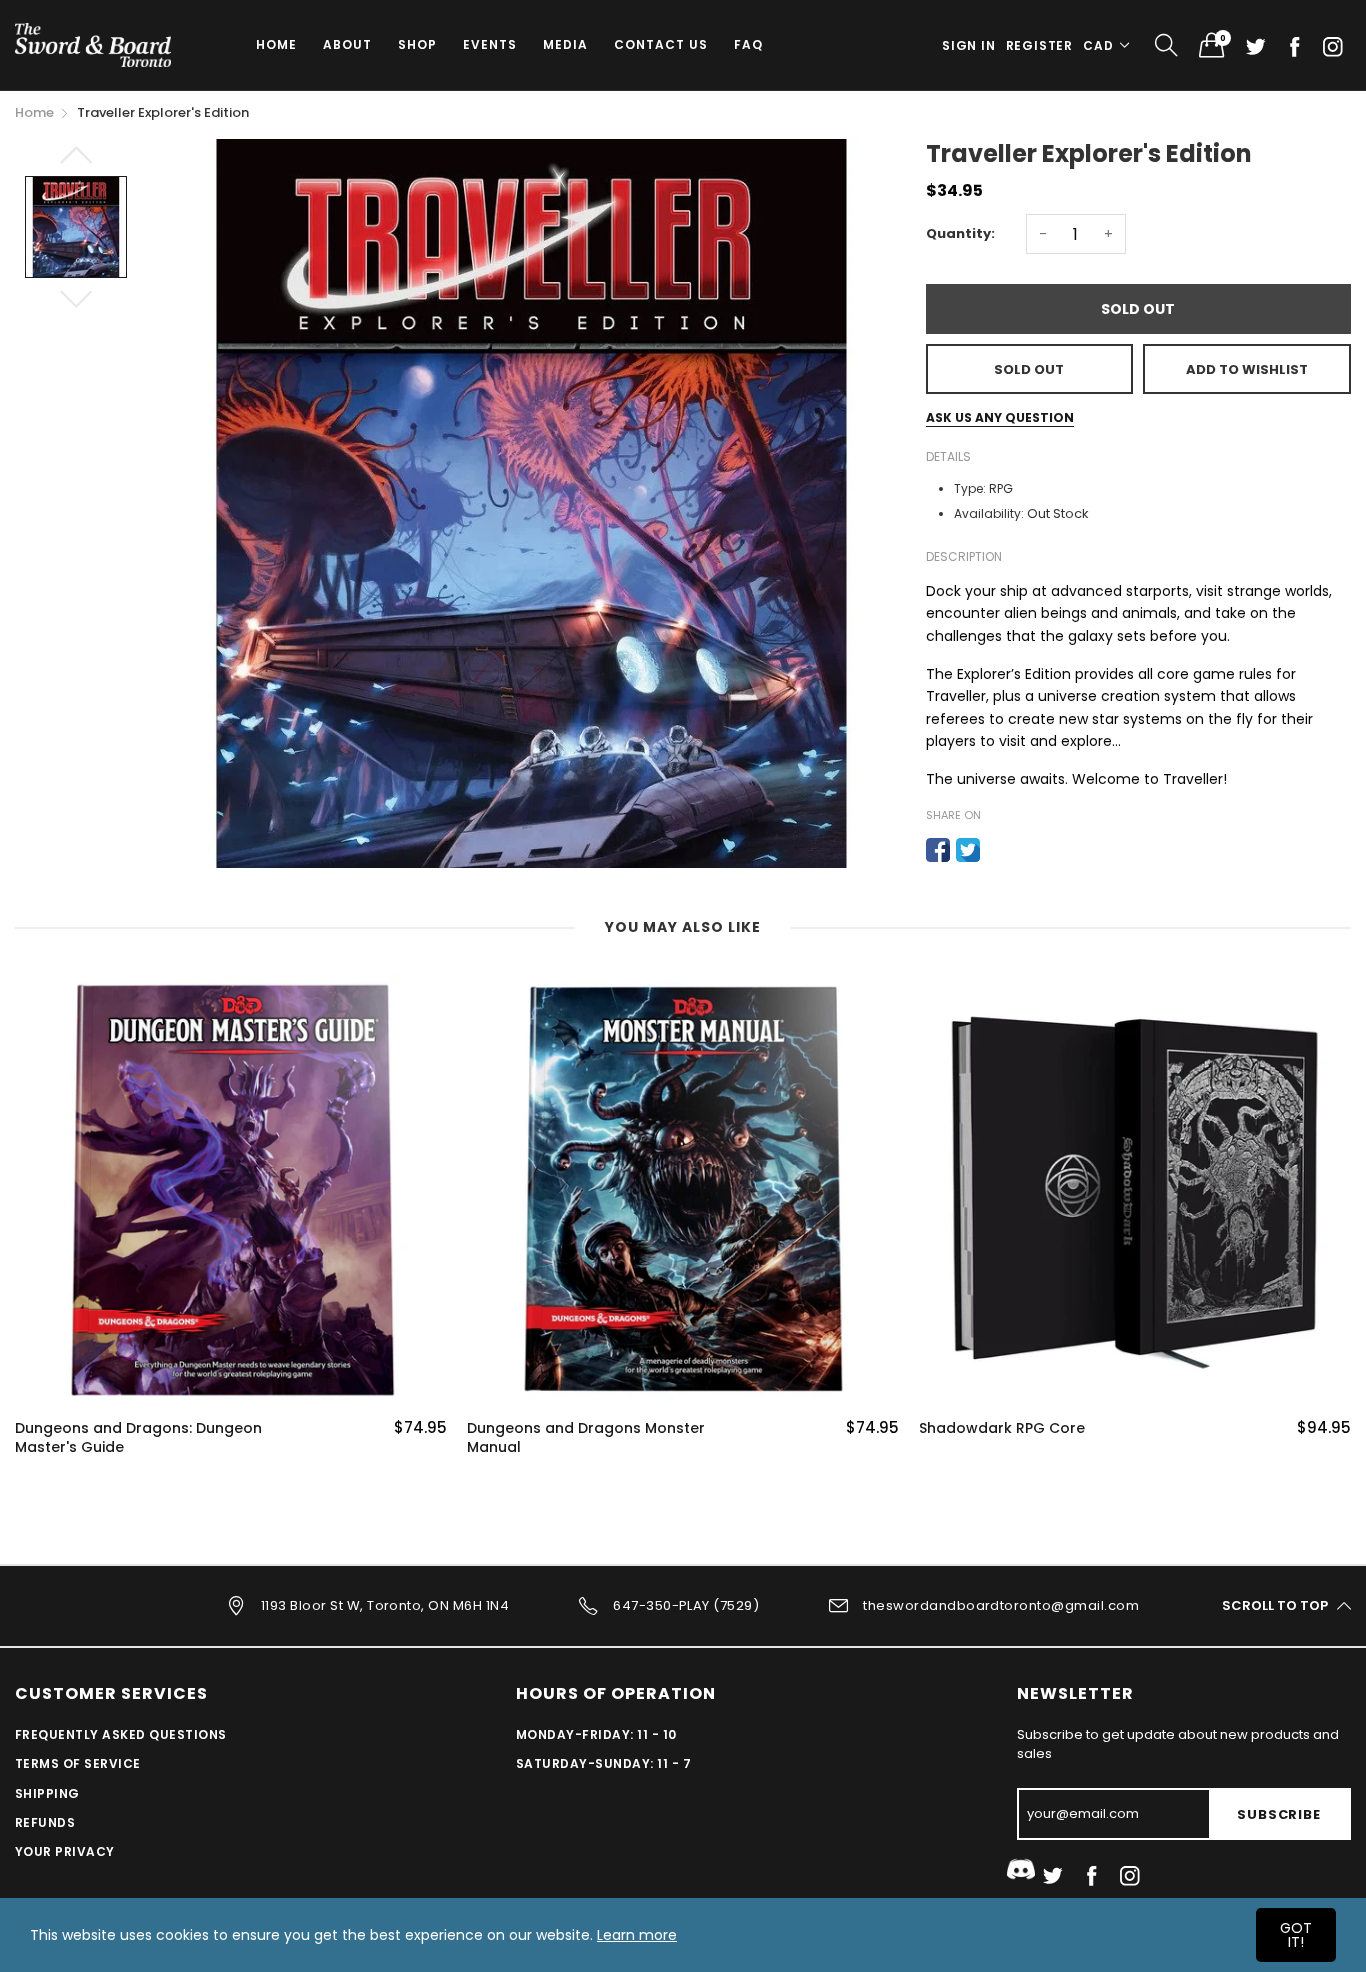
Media (565, 44)
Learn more (637, 1935)
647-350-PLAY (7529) (686, 1604)
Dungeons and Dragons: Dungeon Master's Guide (138, 1438)
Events (490, 44)
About (347, 44)
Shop (417, 44)
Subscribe (1278, 1814)
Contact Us (661, 44)
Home (276, 44)
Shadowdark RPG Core (1002, 1428)
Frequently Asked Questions (120, 1734)
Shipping (47, 1793)
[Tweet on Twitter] (968, 850)
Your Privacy (65, 1851)
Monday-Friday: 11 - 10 (596, 1734)
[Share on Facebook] (938, 850)
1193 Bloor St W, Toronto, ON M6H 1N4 (385, 1604)
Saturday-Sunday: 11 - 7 (603, 1763)
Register (1039, 45)
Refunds (45, 1822)
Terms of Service (78, 1763)
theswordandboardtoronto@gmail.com (1001, 1604)
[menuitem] (276, 45)
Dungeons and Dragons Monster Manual (586, 1438)
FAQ (748, 44)
